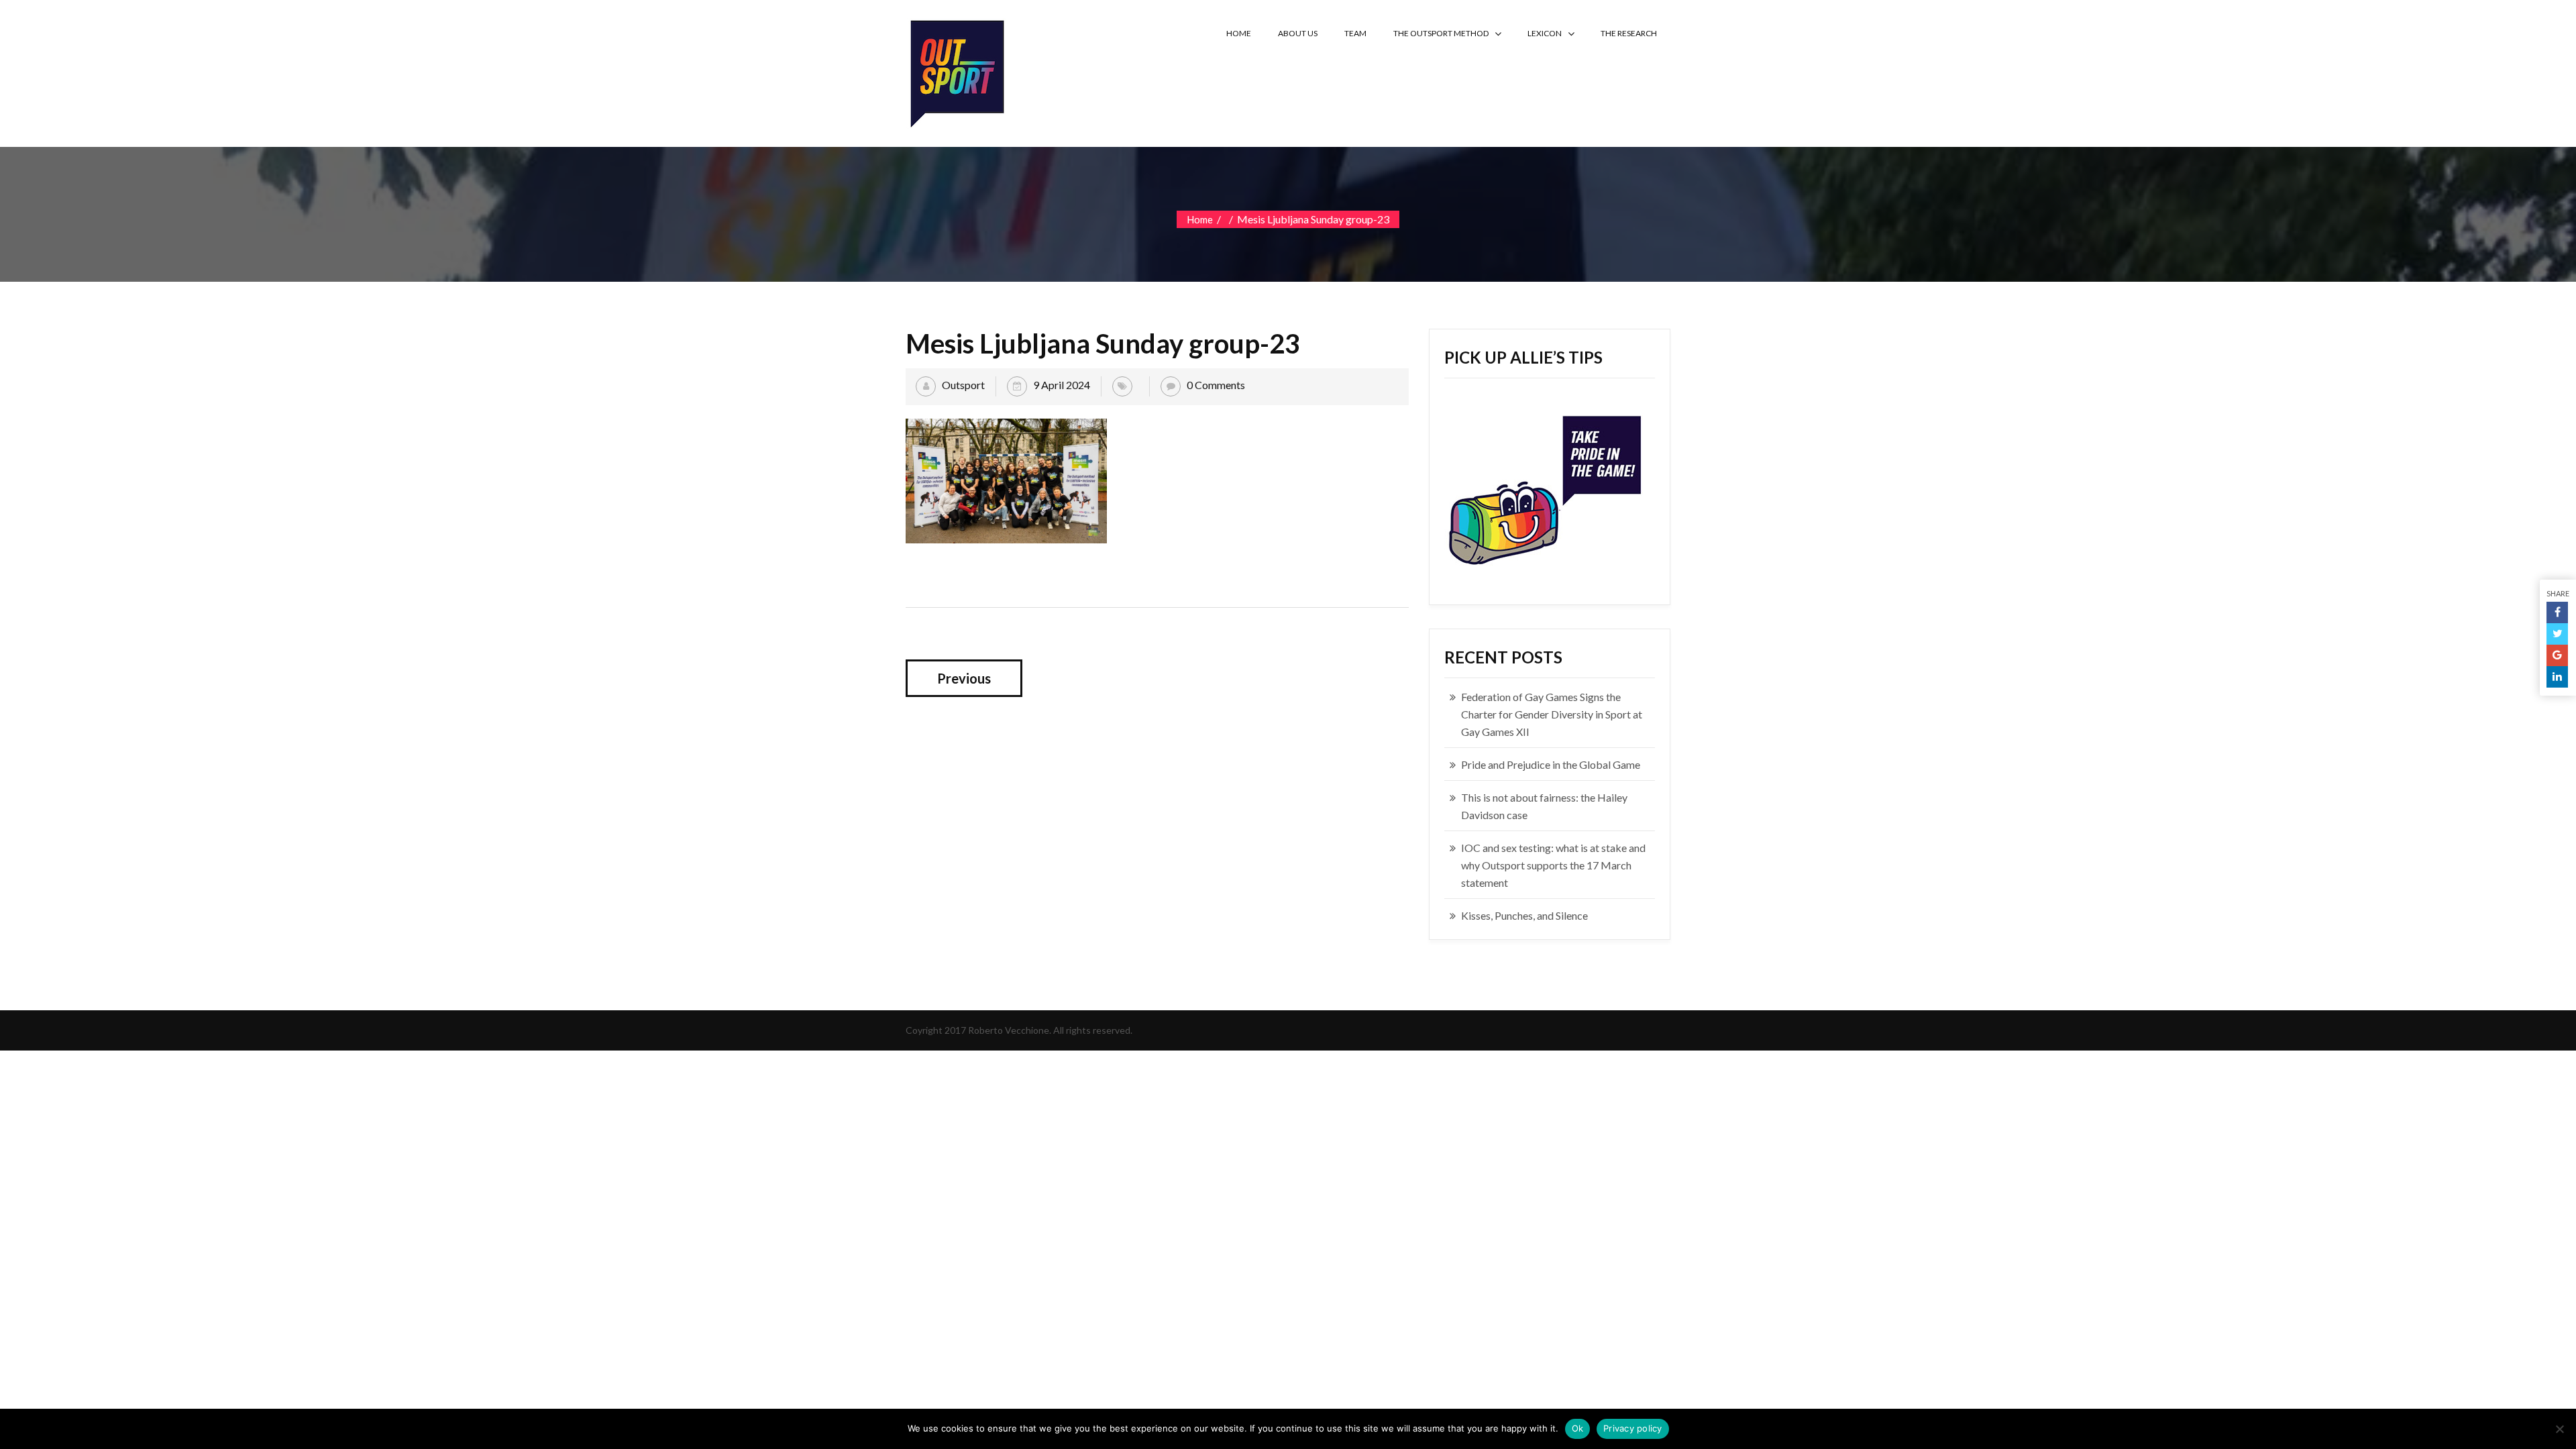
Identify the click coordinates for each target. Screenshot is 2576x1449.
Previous (964, 678)
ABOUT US (1298, 33)
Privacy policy (1633, 1428)
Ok (1578, 1428)
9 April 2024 (1062, 385)
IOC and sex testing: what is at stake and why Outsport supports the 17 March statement (1553, 865)
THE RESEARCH (1629, 33)
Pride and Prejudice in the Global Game (1551, 764)
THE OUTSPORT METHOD (1441, 33)
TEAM (1355, 33)
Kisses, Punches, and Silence (1524, 915)
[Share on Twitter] (2557, 634)
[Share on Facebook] (2557, 612)
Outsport (963, 385)
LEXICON (1545, 33)
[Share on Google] (2557, 655)
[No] (2559, 1429)
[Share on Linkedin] (2557, 677)
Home (1200, 219)
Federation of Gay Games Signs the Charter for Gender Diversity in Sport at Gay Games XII (1552, 714)
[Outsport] (956, 71)
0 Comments (1216, 385)
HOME (1239, 33)
